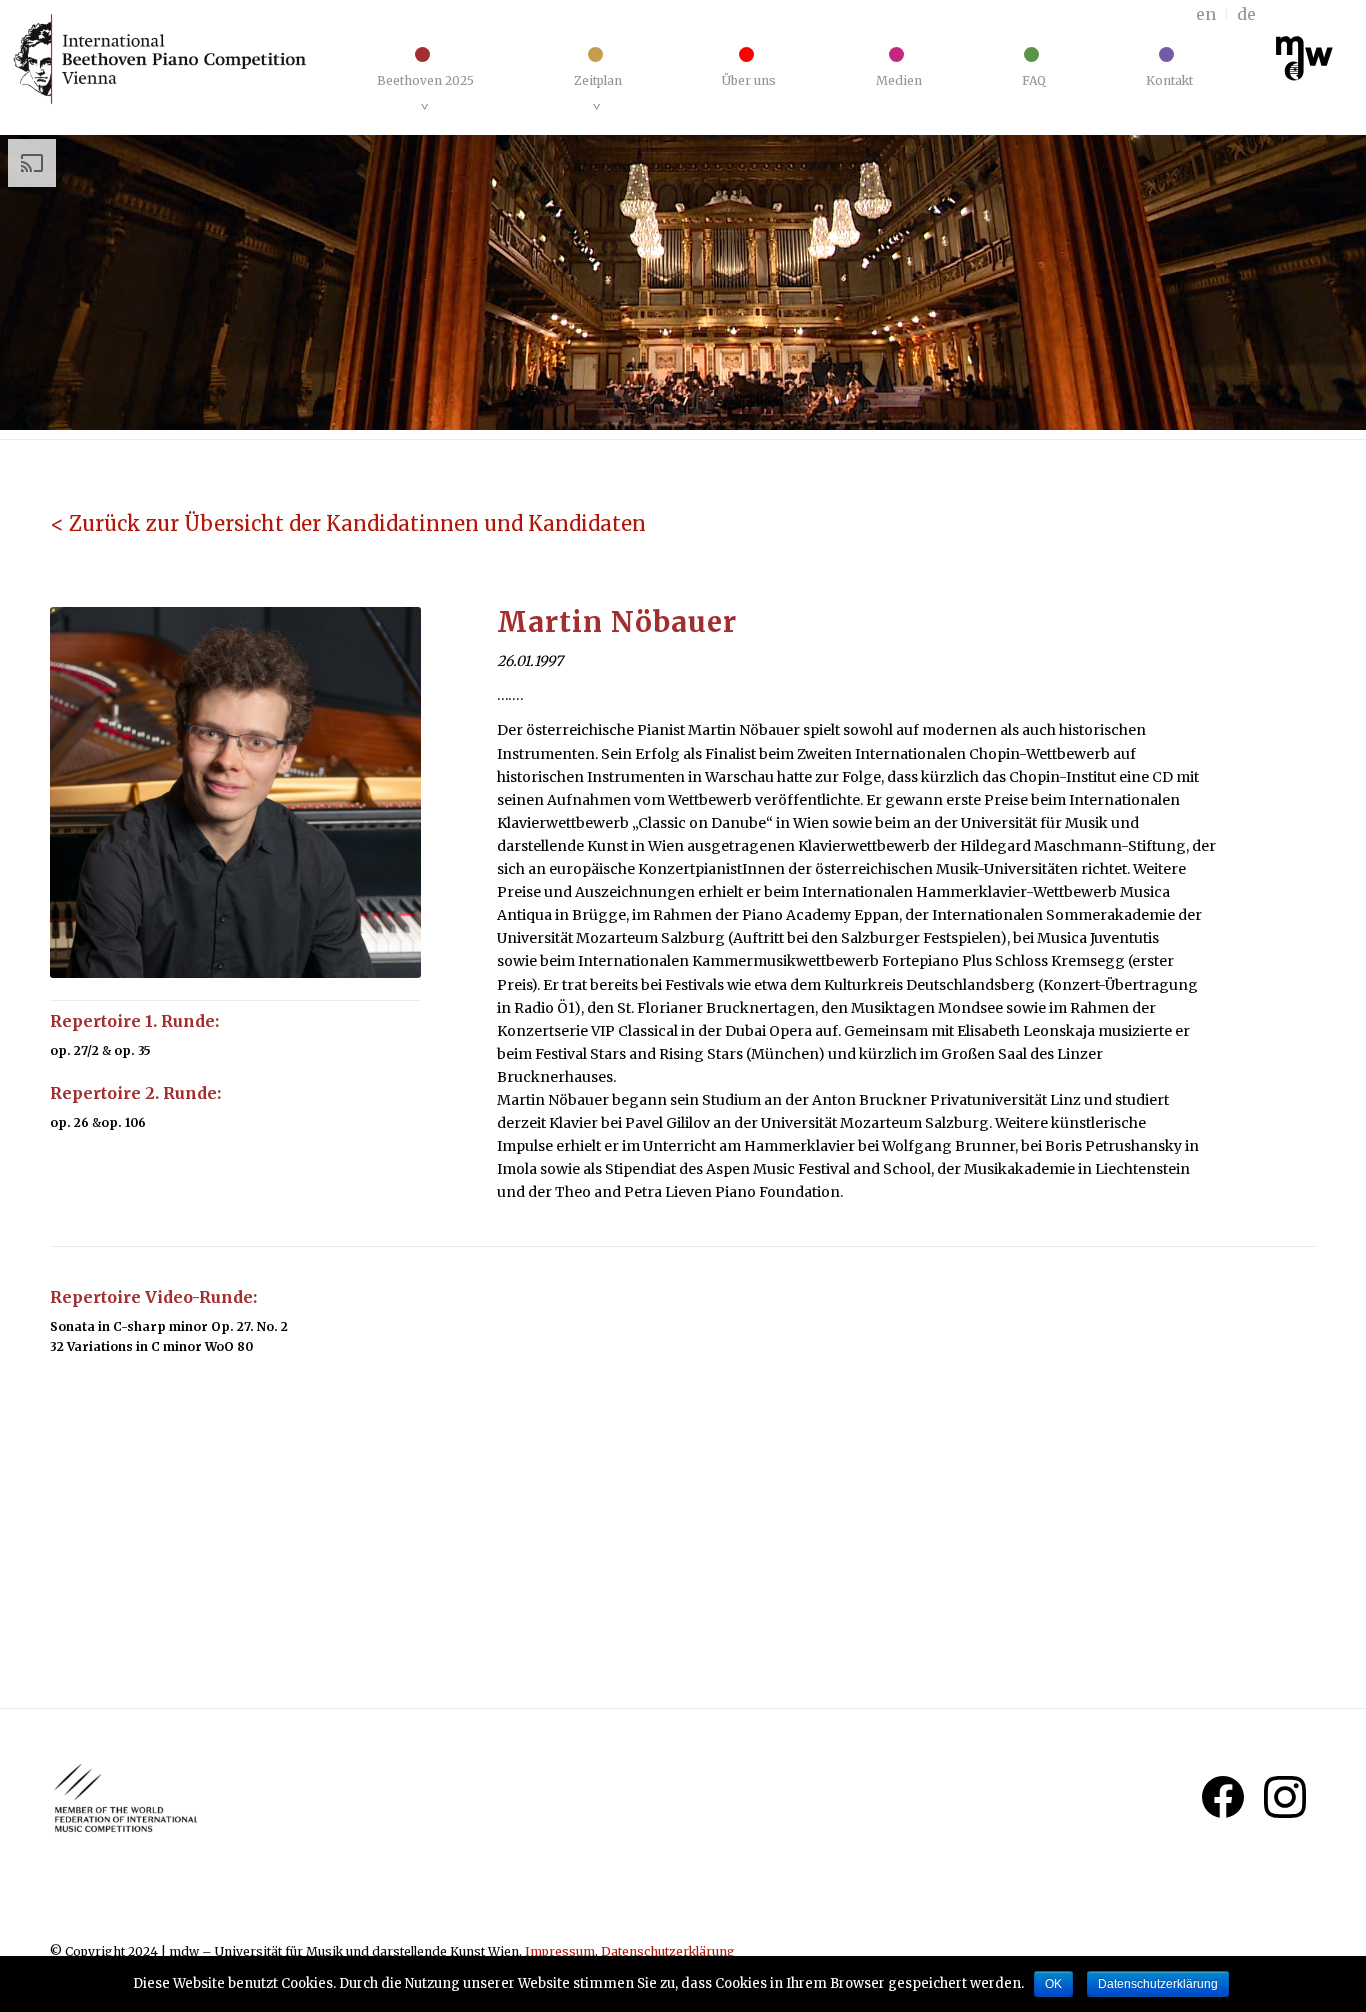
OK (1053, 1984)
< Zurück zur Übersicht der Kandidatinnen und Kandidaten (348, 523)
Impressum (560, 1951)
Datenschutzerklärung (668, 1951)
